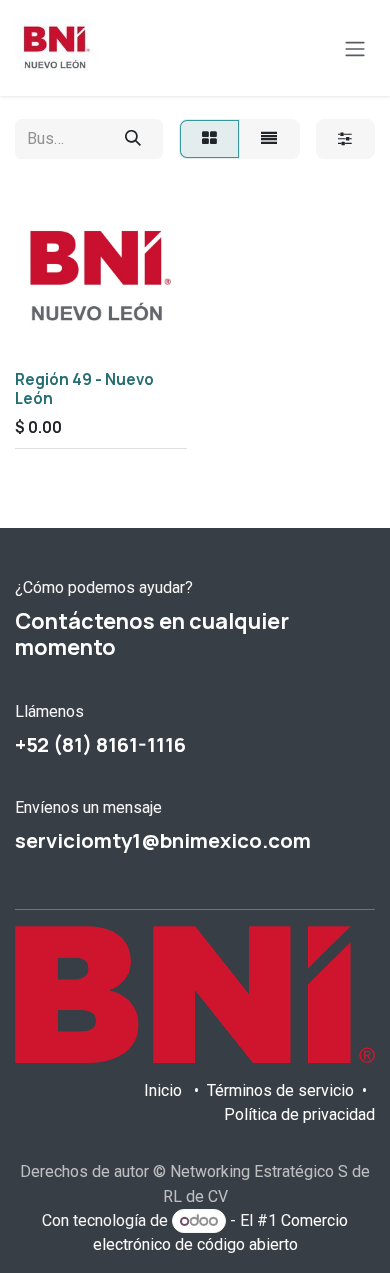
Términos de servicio (280, 1090)
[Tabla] (209, 139)
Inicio (163, 1090)
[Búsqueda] (132, 139)
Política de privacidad (299, 1114)
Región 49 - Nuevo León (84, 388)
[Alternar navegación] (355, 48)
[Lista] (269, 139)
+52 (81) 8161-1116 (100, 744)
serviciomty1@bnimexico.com (163, 840)
